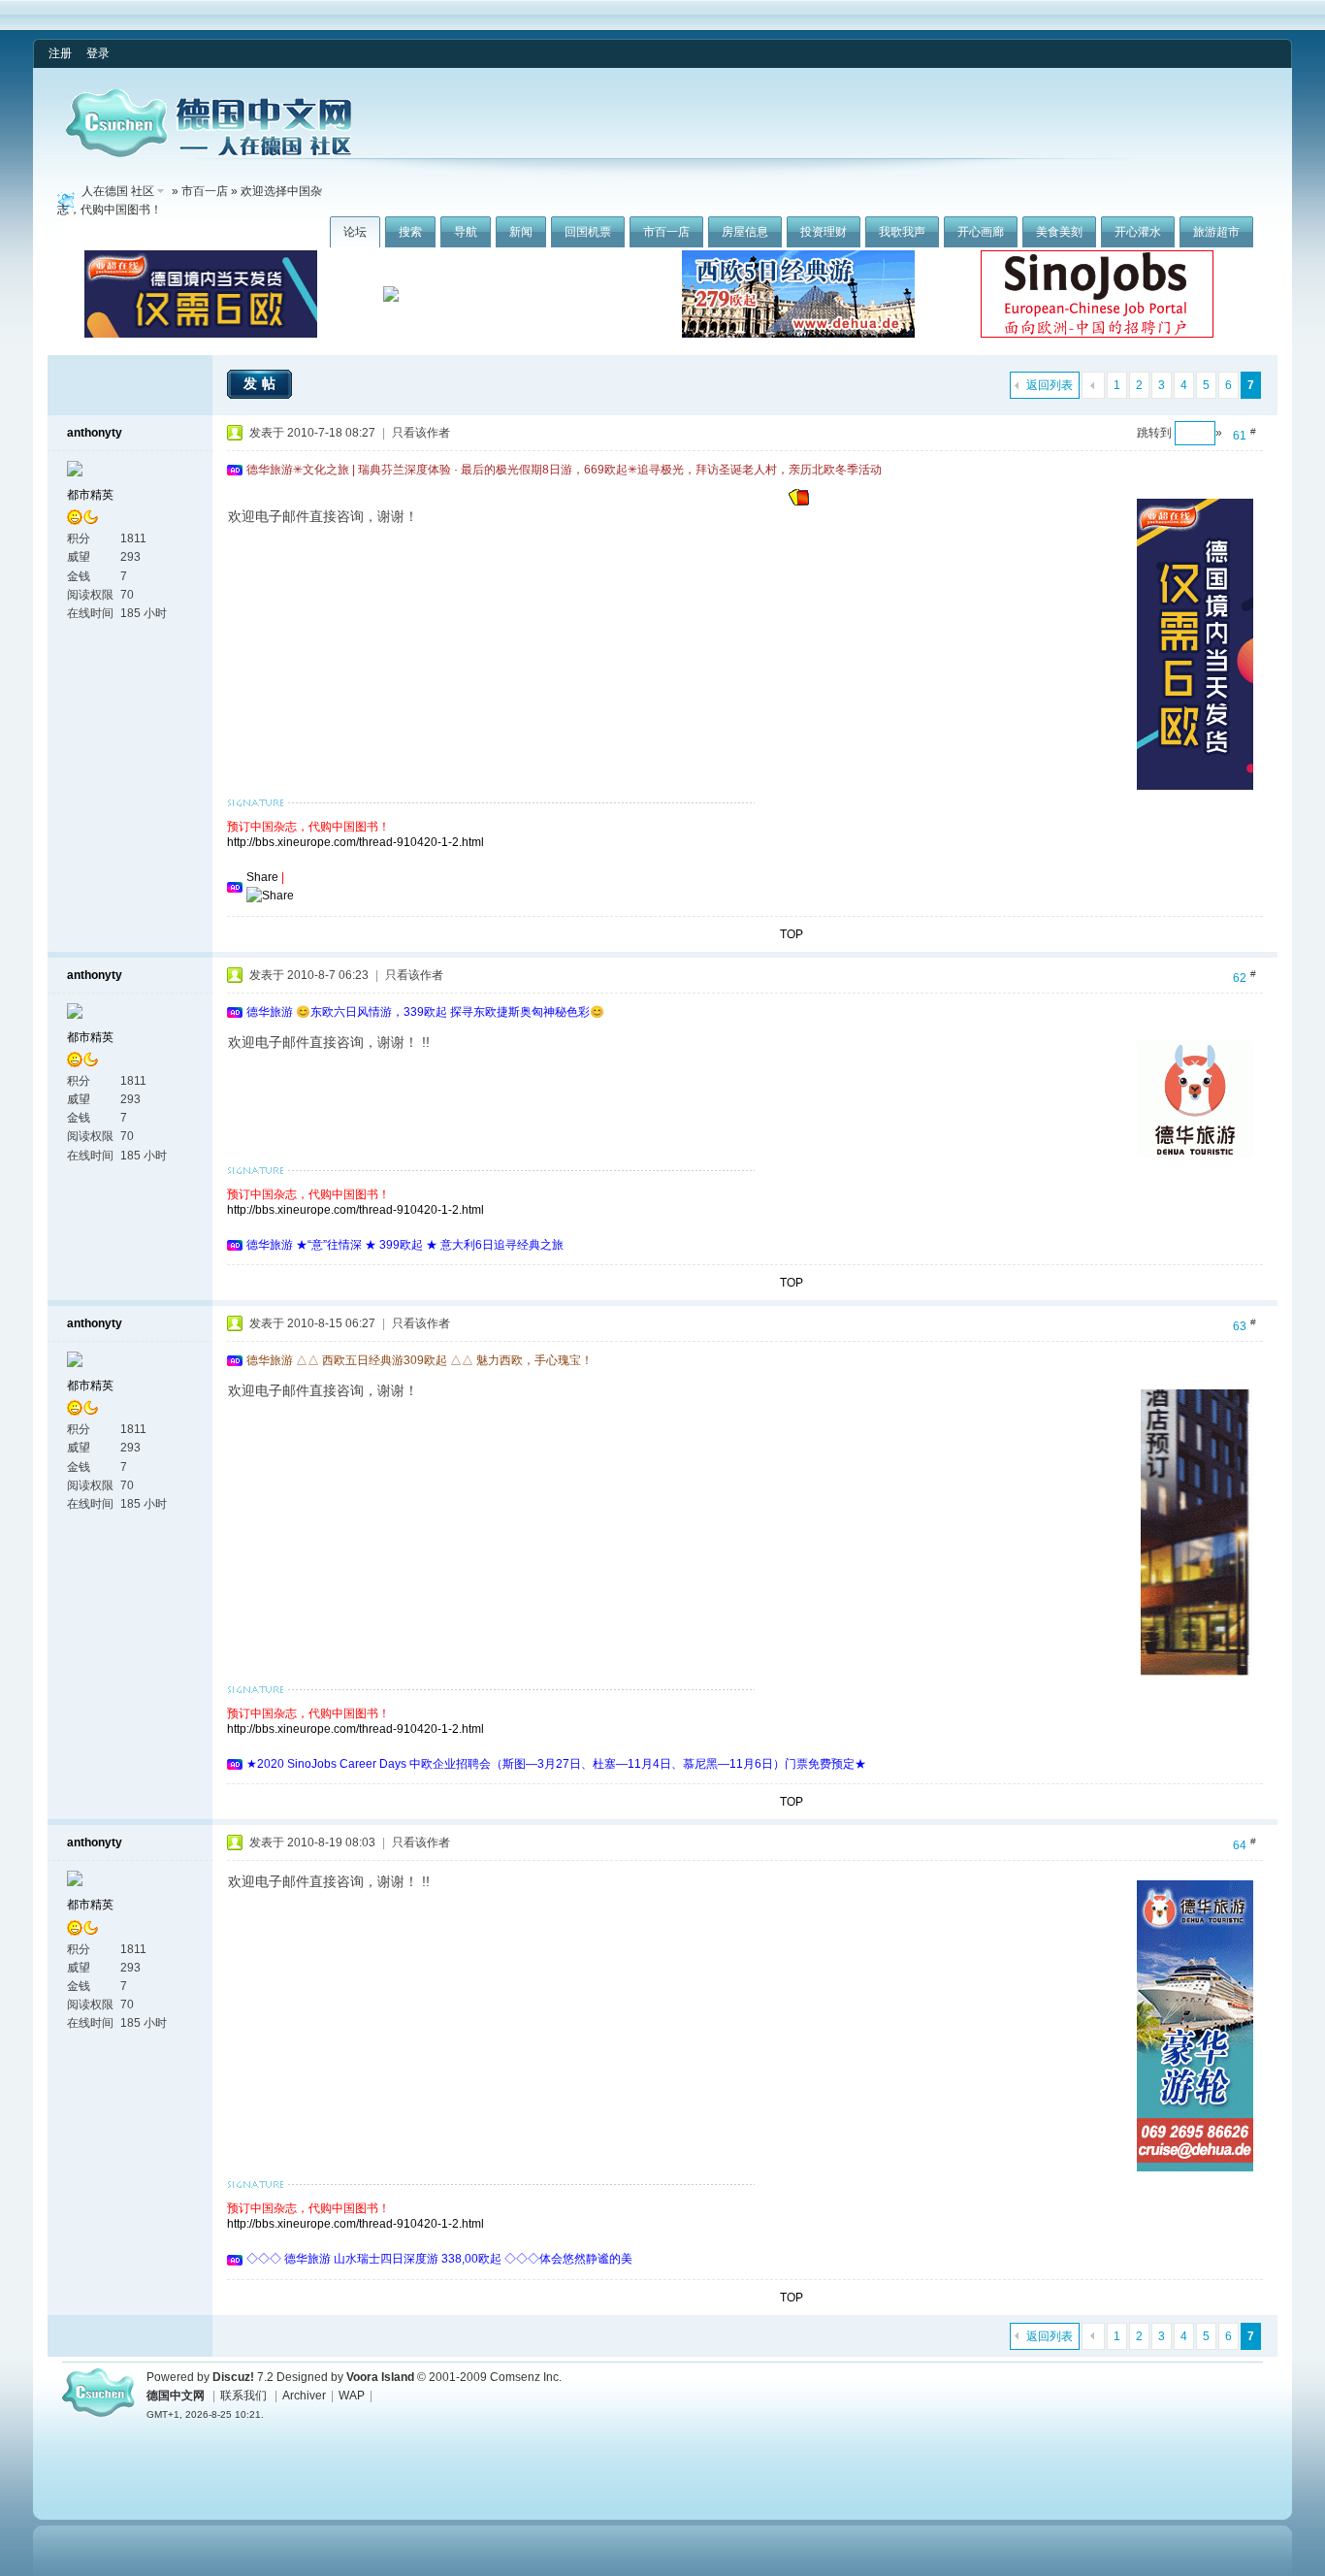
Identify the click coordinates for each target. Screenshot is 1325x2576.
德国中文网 (176, 2396)
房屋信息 (745, 232)
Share (262, 877)
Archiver (304, 2396)
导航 (466, 232)
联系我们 (243, 2396)
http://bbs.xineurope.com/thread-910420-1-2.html (355, 842)
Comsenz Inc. (526, 2377)
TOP (792, 934)
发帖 (262, 383)
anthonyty (95, 433)
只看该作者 (421, 433)
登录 (98, 53)
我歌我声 (902, 232)
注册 (60, 53)
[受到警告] (799, 502)
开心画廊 (981, 232)
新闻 (521, 232)
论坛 (355, 232)
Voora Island (380, 2377)
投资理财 (824, 232)
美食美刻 (1059, 232)
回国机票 (588, 232)
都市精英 (90, 495)
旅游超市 (1216, 232)
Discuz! (233, 2377)
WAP (352, 2396)
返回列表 (1050, 385)
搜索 (410, 232)
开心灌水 (1138, 232)
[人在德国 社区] (209, 153)
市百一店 (666, 232)
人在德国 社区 (118, 191)
